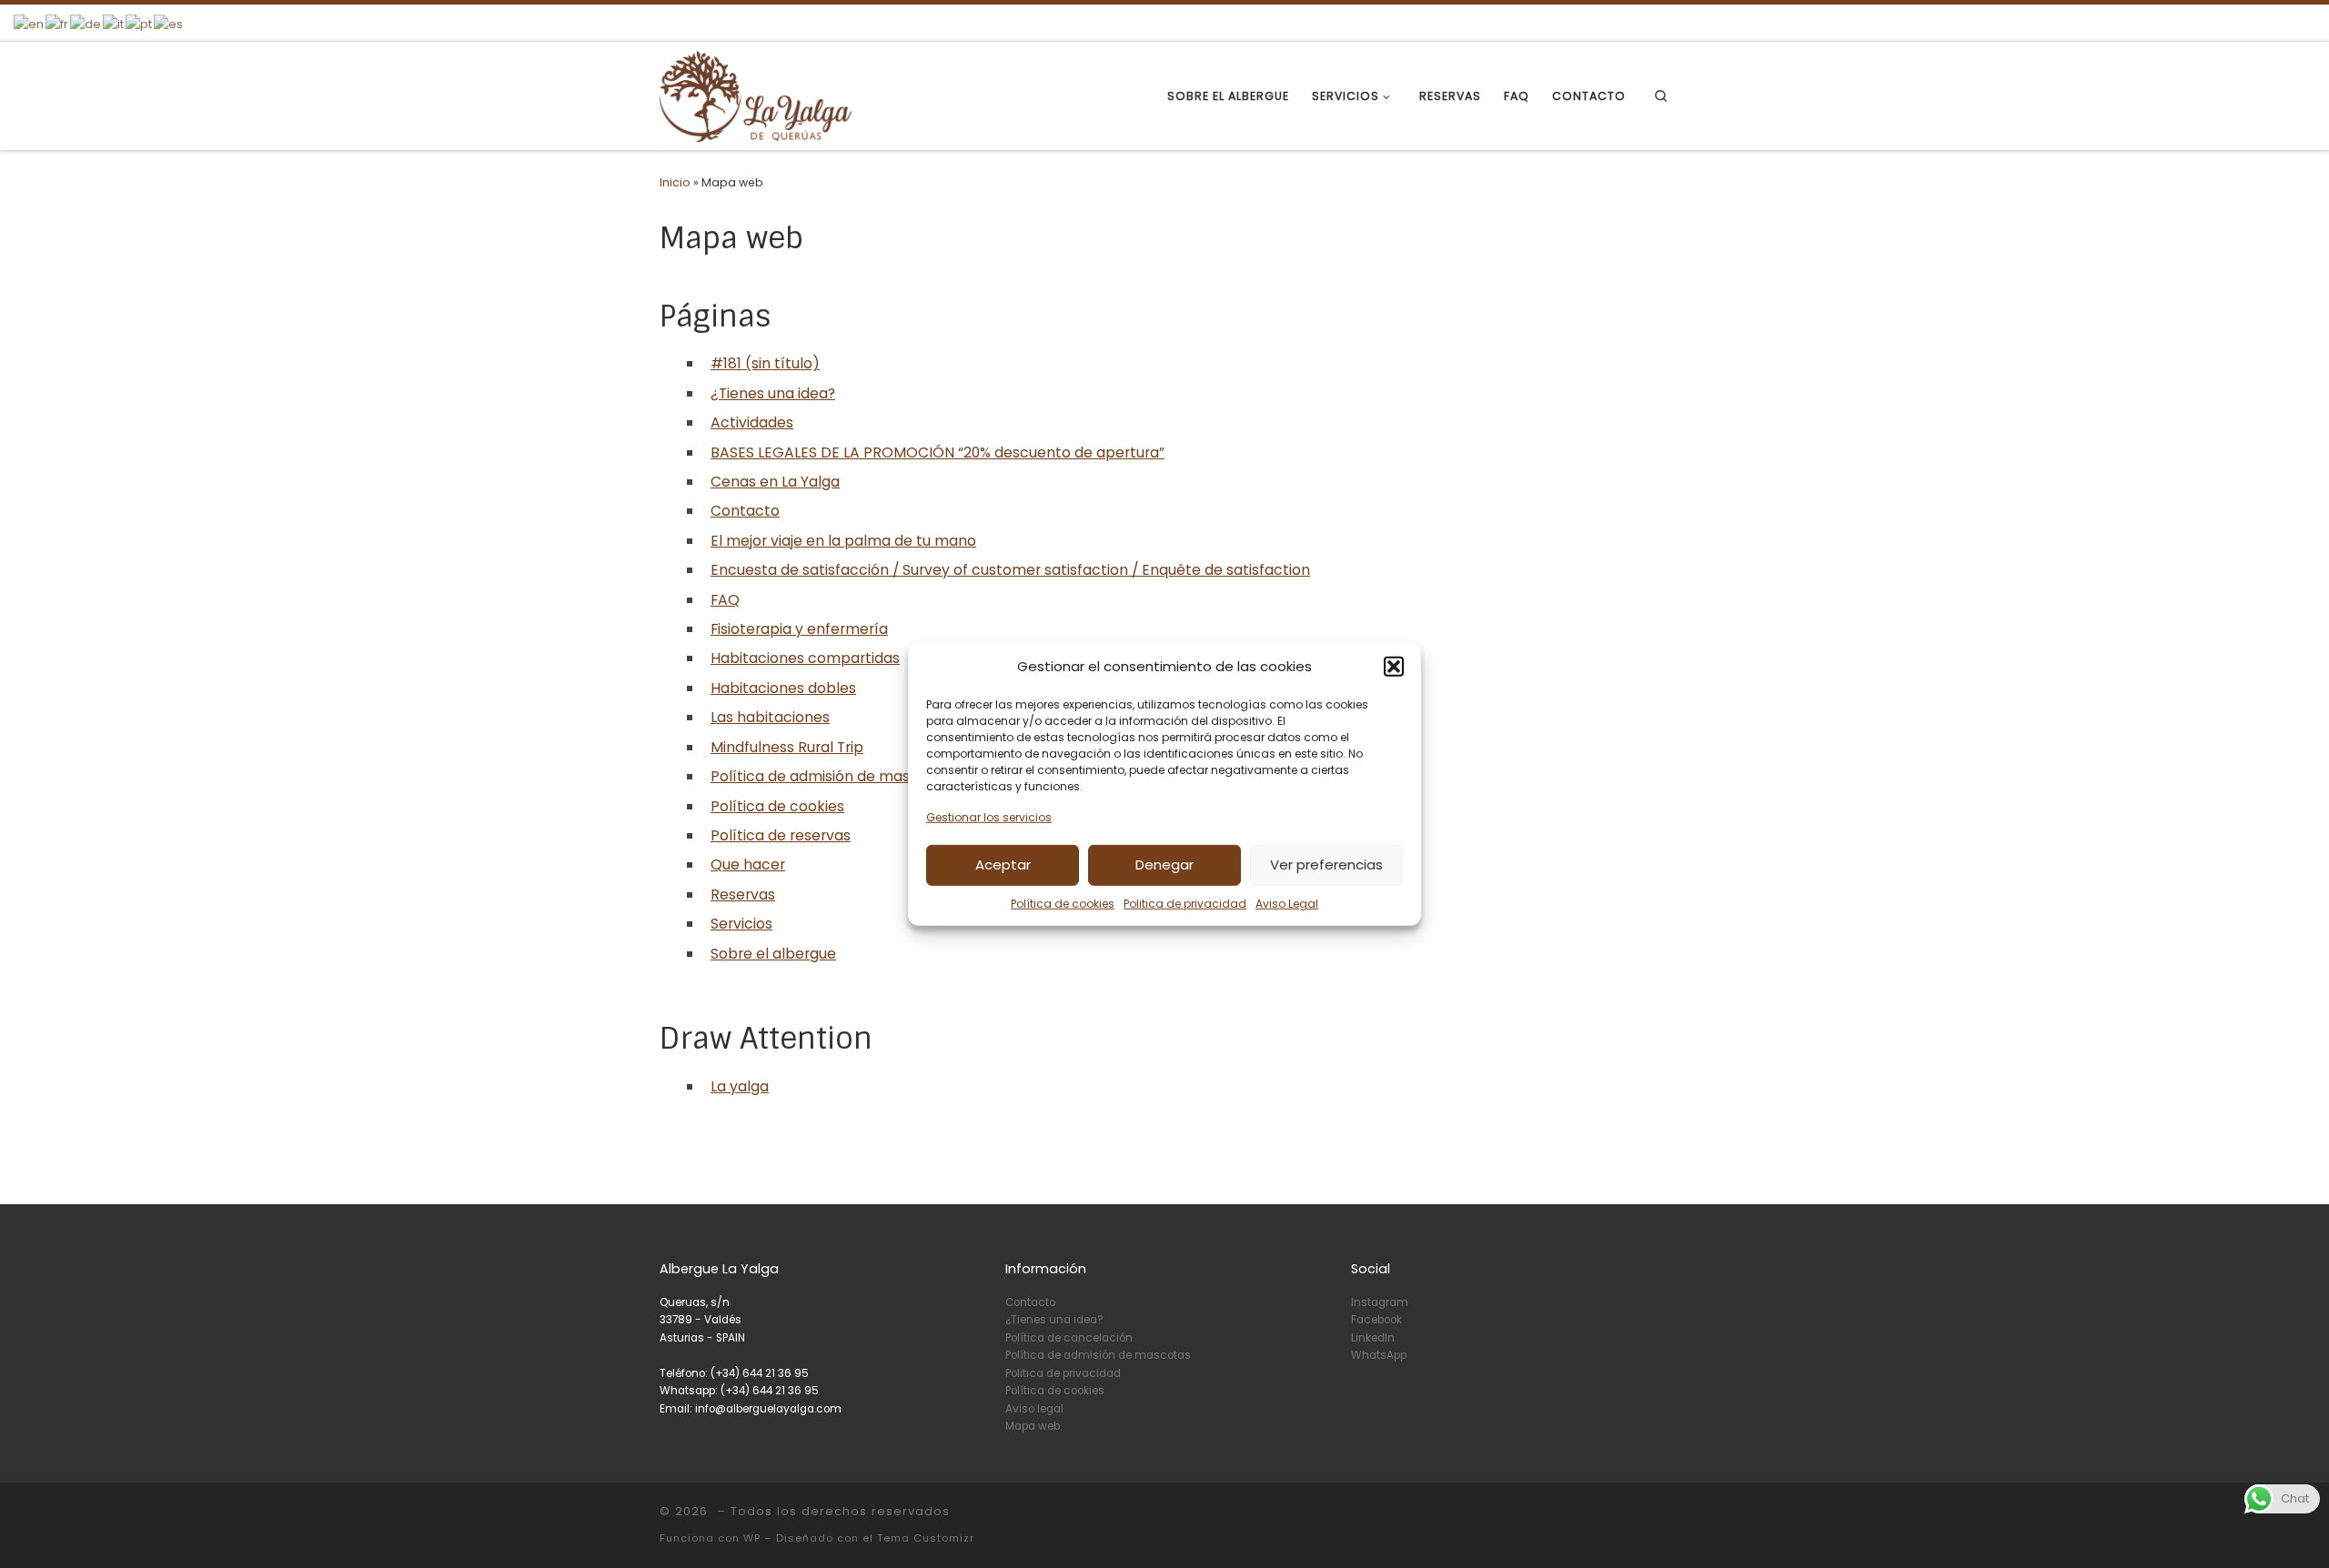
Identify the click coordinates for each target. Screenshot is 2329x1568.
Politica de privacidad (1185, 903)
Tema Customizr (926, 1538)
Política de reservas (781, 835)
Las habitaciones (770, 717)
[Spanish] (169, 23)
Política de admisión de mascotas (831, 776)
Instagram (1380, 1302)
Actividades (752, 422)
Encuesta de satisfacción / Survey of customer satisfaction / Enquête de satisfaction (1010, 570)
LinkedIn (1373, 1338)
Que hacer (748, 864)
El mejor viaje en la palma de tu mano (843, 541)
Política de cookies (1063, 903)
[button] (1394, 667)
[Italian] (114, 23)
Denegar (1164, 864)
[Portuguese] (140, 23)
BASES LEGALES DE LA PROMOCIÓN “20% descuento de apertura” (938, 452)
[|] (756, 95)
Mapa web (1033, 1426)
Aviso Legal (1287, 903)
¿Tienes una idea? (773, 393)
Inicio (675, 182)
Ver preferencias (1326, 864)
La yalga (740, 1086)
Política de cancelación (1069, 1338)
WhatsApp (1379, 1355)
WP (752, 1538)
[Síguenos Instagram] (1615, 21)
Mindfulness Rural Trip (787, 747)
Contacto (745, 511)
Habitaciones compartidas (805, 658)
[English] (30, 23)
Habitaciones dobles (783, 688)
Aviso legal (1034, 1409)
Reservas (743, 895)
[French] (58, 23)
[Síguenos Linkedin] (1646, 21)
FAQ (725, 600)
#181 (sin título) (765, 363)
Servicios (741, 924)
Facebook (1376, 1320)
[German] (86, 23)
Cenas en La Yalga (775, 482)
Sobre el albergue (773, 954)
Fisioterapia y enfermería (799, 629)
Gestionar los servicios (989, 817)
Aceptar (1003, 864)
